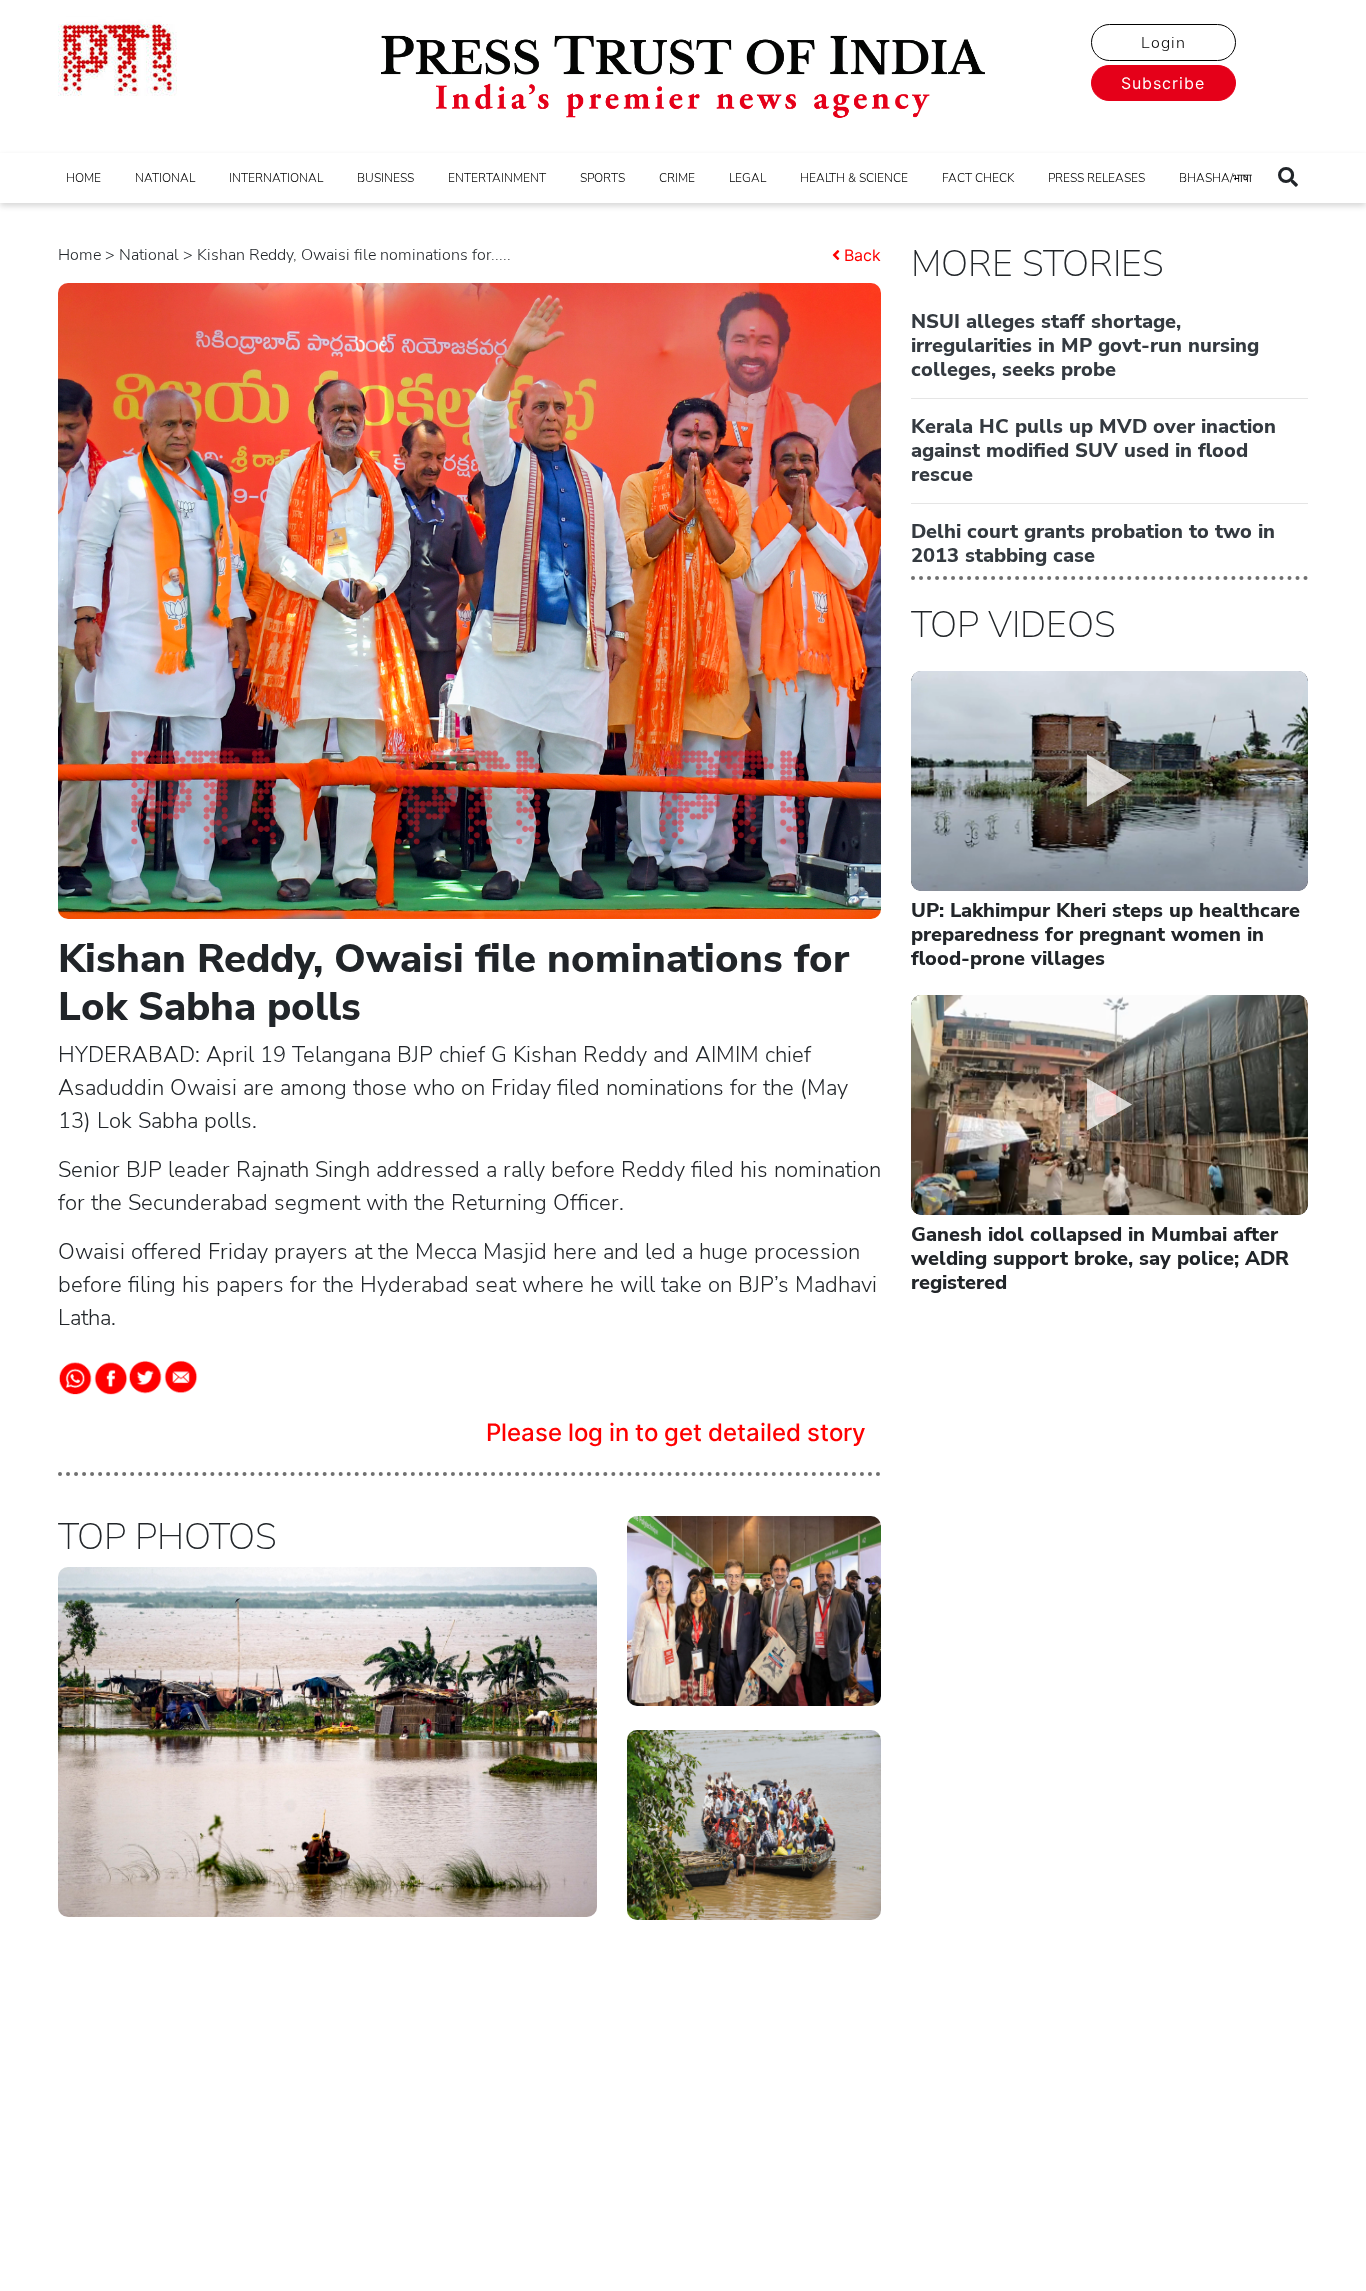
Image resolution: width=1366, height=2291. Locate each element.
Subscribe (1163, 83)
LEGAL (747, 178)
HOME (83, 178)
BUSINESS (385, 178)
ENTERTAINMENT (497, 178)
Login (1163, 43)
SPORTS (602, 178)
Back (862, 255)
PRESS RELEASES (1096, 178)
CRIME (677, 178)
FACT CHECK (978, 178)
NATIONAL (165, 178)
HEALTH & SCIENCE (854, 178)
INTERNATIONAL (276, 178)
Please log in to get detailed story (676, 1432)
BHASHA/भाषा (1215, 178)
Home (79, 255)
